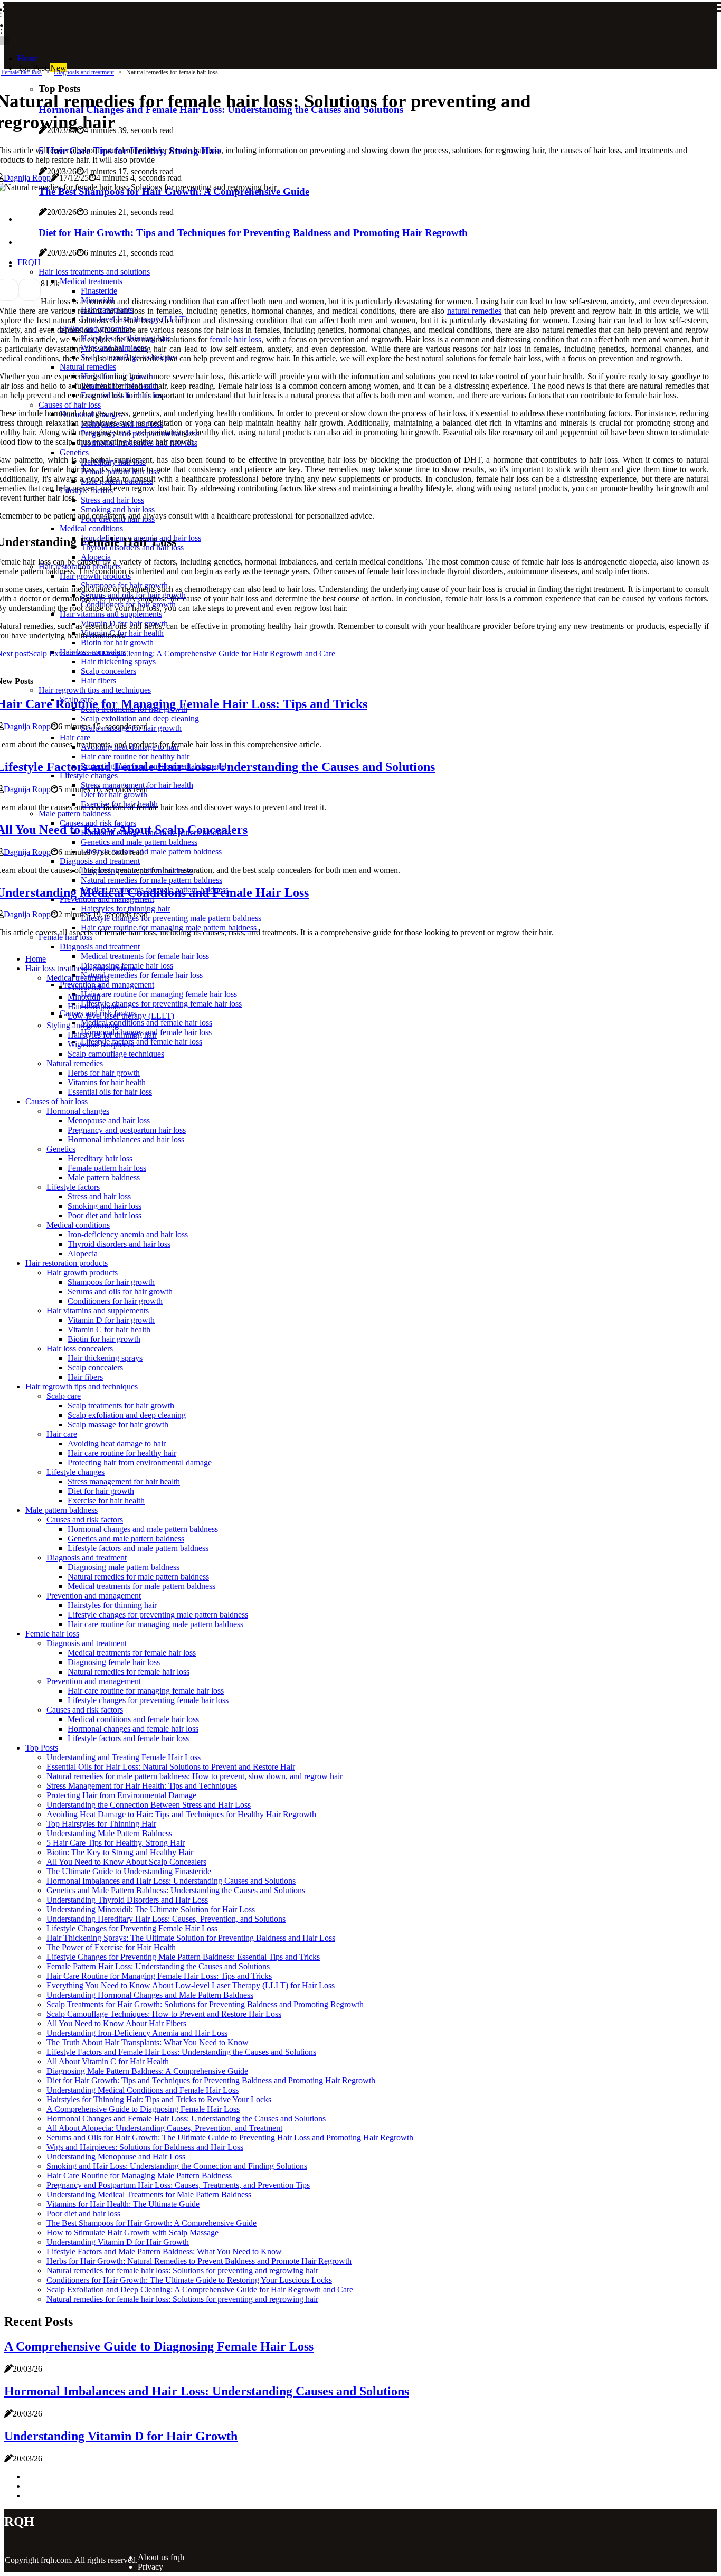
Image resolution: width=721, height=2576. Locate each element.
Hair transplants (94, 1006)
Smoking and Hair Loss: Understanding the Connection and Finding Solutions (177, 2166)
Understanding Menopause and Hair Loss (116, 2156)
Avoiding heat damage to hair (117, 1444)
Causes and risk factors (85, 1520)
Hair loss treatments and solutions (81, 968)
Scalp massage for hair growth (118, 1425)
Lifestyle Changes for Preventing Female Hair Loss (132, 1928)
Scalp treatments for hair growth (121, 1405)
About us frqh (161, 2557)
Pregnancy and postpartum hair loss (127, 1130)
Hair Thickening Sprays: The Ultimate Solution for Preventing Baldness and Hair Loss (191, 1938)
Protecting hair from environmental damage (140, 1463)
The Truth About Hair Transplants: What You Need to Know (148, 2042)
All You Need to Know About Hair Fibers (116, 2023)
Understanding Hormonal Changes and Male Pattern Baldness (150, 1995)
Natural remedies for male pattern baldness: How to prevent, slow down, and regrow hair (195, 1776)
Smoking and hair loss (105, 1206)
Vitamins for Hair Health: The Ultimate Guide (123, 2204)
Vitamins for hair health (107, 1082)
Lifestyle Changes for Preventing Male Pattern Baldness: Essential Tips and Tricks (183, 1957)
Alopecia (83, 1253)
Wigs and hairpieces (101, 1044)
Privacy (150, 2567)
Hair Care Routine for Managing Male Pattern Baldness (139, 2175)
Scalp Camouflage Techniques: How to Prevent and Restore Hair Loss (164, 2014)
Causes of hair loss (56, 1101)
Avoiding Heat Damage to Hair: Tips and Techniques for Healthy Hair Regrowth (181, 1814)
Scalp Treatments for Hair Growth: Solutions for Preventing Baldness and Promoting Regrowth (205, 2004)
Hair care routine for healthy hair (122, 1453)
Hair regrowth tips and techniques (82, 1386)
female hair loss (235, 339)
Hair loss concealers (80, 1348)
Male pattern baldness (104, 1177)
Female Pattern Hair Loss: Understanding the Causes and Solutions (158, 1966)
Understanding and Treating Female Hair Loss (124, 1757)
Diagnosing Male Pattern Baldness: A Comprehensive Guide (147, 2071)
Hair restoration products (67, 1263)
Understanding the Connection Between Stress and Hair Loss (149, 1805)
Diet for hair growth (101, 1491)
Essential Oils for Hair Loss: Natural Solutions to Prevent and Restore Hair (171, 1767)
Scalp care (64, 1396)
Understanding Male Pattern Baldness (109, 1833)
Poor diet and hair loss (105, 1215)
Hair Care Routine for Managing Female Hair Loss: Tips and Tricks (159, 1976)
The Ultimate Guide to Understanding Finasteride (129, 1871)
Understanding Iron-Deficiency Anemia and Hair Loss (137, 2033)
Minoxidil (84, 997)
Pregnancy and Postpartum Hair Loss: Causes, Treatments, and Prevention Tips (178, 2185)
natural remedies (475, 311)
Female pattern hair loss (107, 1168)
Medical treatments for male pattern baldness (141, 1586)
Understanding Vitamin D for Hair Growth (118, 2242)
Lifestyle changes (75, 1472)
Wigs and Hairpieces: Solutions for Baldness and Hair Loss (145, 2147)
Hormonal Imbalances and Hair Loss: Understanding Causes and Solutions (171, 1881)
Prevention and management (107, 985)
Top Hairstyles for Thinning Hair (101, 1824)
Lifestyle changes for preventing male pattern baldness (158, 1615)
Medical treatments (78, 978)
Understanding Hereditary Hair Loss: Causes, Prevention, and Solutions (166, 1919)
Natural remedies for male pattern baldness (138, 1577)
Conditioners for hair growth (115, 1301)
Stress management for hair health (124, 1482)
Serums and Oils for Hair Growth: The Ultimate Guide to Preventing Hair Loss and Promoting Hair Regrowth (230, 2137)
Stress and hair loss (99, 1196)
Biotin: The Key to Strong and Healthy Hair (120, 1852)
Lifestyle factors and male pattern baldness (138, 1548)
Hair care (62, 1434)
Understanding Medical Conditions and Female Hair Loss (143, 2090)
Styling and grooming (83, 1025)
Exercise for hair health (106, 1501)
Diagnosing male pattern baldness (124, 1567)
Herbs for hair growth (104, 1073)
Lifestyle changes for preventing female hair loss (161, 1004)
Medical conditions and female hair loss (146, 1023)
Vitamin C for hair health (109, 1329)
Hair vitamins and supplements (98, 1310)
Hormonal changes (78, 1111)
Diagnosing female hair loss (114, 1662)
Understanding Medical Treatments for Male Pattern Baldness (149, 2194)
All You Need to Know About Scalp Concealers (126, 1862)
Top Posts (42, 1748)
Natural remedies (75, 1063)
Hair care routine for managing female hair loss (159, 994)
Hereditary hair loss (100, 1158)
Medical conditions (78, 1225)
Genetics (61, 1149)
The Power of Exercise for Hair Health (111, 1947)
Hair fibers (85, 1377)
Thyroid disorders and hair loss (119, 1244)
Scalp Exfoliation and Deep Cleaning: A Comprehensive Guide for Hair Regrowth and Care (200, 2290)
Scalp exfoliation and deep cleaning (127, 1415)
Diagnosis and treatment (100, 947)
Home (28, 58)
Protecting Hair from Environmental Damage (121, 1795)
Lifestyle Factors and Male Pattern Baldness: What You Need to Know (164, 2251)
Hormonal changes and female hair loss (133, 1729)
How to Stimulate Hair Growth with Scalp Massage (132, 2232)
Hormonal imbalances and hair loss (126, 1139)
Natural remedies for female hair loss (142, 975)
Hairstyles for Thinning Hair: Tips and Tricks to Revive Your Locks (159, 2099)
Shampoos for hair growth (111, 1282)
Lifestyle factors (73, 1187)
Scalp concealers (95, 1367)
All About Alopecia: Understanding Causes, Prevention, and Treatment (164, 2128)
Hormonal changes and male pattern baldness (143, 1529)
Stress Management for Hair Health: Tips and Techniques (142, 1786)
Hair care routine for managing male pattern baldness (155, 1624)
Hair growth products (82, 1272)
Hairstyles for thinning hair (112, 1035)
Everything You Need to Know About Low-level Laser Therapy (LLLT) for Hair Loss (191, 1985)
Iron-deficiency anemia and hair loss (128, 1234)
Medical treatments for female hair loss (145, 956)
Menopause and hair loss (109, 1120)
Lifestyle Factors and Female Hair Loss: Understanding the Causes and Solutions (181, 2052)
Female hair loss (21, 72)
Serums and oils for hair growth (120, 1291)
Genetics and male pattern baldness (126, 1539)
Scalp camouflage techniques (116, 1054)
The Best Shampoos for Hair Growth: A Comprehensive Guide (151, 2223)
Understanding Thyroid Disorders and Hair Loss (127, 1900)
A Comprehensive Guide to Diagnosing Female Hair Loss (143, 2109)
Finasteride (86, 987)
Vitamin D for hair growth (111, 1320)
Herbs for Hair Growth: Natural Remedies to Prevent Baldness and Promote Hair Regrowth (199, 2261)
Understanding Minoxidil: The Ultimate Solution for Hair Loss (151, 1909)
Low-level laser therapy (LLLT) (121, 1016)
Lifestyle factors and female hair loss (141, 1042)
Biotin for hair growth (104, 1339)
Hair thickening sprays (105, 1358)
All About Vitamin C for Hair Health (108, 2061)
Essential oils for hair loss (110, 1092)
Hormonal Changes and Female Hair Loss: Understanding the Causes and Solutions (186, 2118)
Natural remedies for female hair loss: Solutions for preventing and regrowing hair (182, 2271)
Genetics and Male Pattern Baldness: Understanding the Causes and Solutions (176, 1890)
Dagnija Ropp (27, 178)
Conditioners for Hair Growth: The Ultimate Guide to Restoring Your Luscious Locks (189, 2280)
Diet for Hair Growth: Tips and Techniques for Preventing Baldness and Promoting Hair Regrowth (211, 2080)
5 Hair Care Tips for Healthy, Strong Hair (116, 1843)
